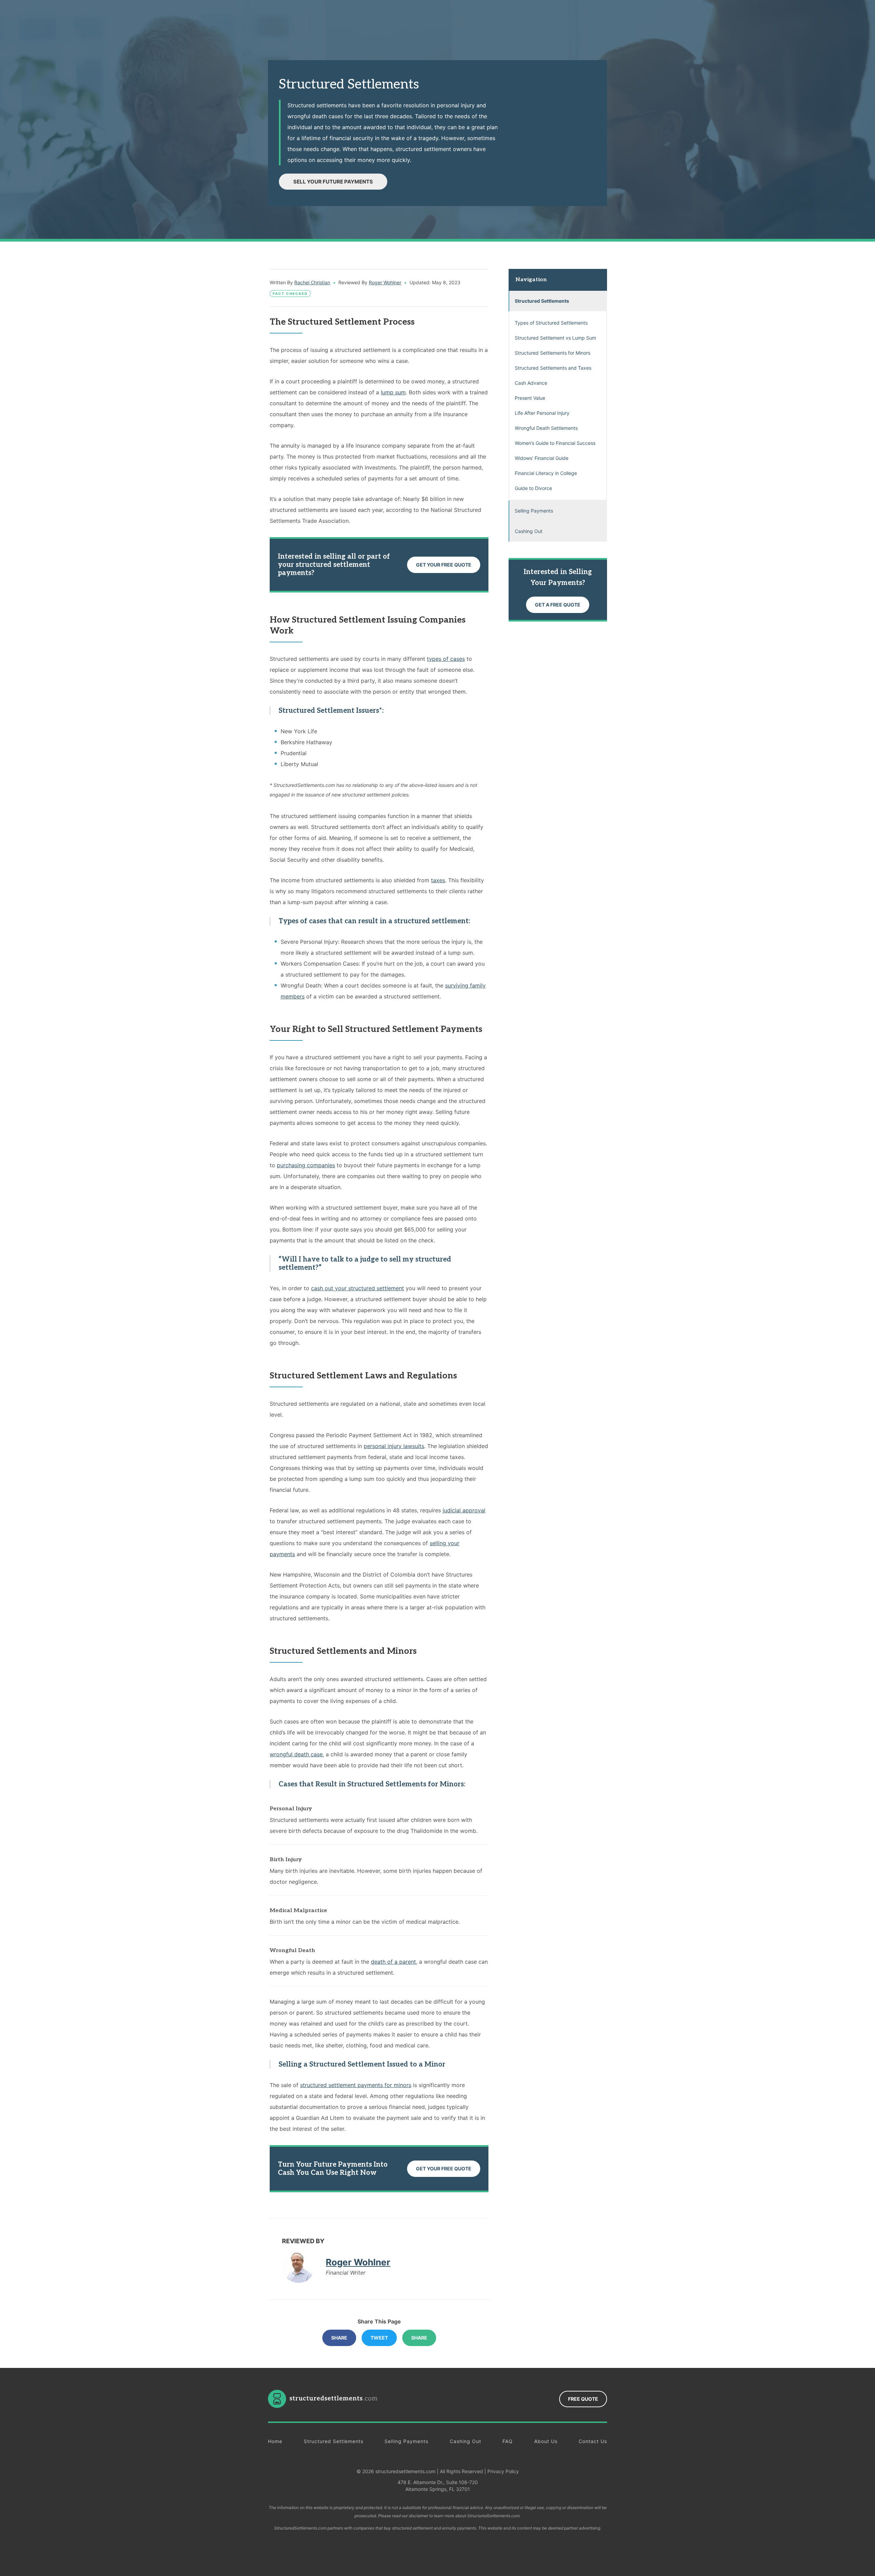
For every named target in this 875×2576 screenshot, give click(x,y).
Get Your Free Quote (444, 565)
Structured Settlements (542, 301)
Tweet (379, 2338)
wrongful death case (296, 1754)
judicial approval (464, 1510)
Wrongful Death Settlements (546, 428)
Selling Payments (534, 511)
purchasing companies (306, 1165)
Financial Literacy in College (546, 473)
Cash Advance (531, 383)
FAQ (508, 2441)
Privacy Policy (503, 2471)
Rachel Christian (312, 282)
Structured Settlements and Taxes (553, 368)
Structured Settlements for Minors (553, 353)
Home (275, 2441)
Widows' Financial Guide (542, 458)
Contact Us (593, 2441)
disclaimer (419, 2516)
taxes (438, 880)
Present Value (530, 398)
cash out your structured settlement (358, 1288)
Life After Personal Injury (542, 413)
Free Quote (583, 2399)
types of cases (446, 659)
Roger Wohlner (385, 282)
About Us (546, 2441)
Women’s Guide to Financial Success (555, 443)
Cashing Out (529, 531)
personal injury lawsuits (394, 1446)
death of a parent (393, 1962)
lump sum (393, 392)
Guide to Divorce (533, 488)
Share (339, 2338)
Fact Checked (290, 294)
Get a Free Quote (558, 605)
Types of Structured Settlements (551, 323)
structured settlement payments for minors (356, 2085)
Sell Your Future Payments (333, 182)
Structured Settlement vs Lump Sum (555, 338)
